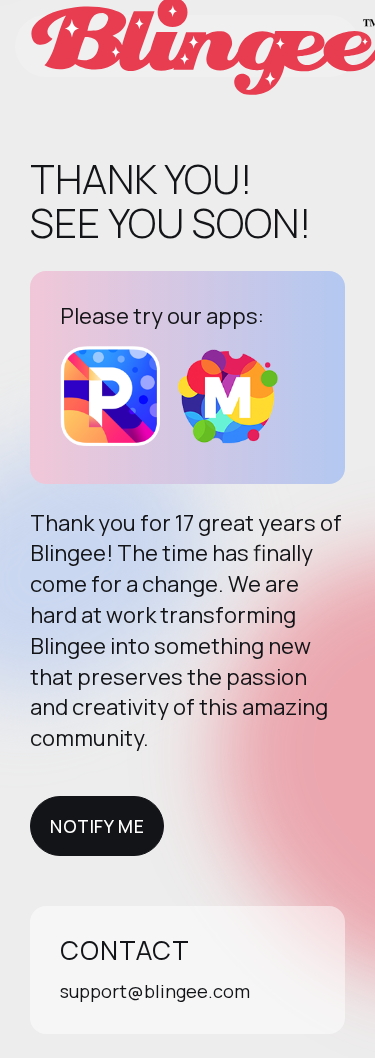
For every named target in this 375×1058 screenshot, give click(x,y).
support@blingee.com (155, 991)
